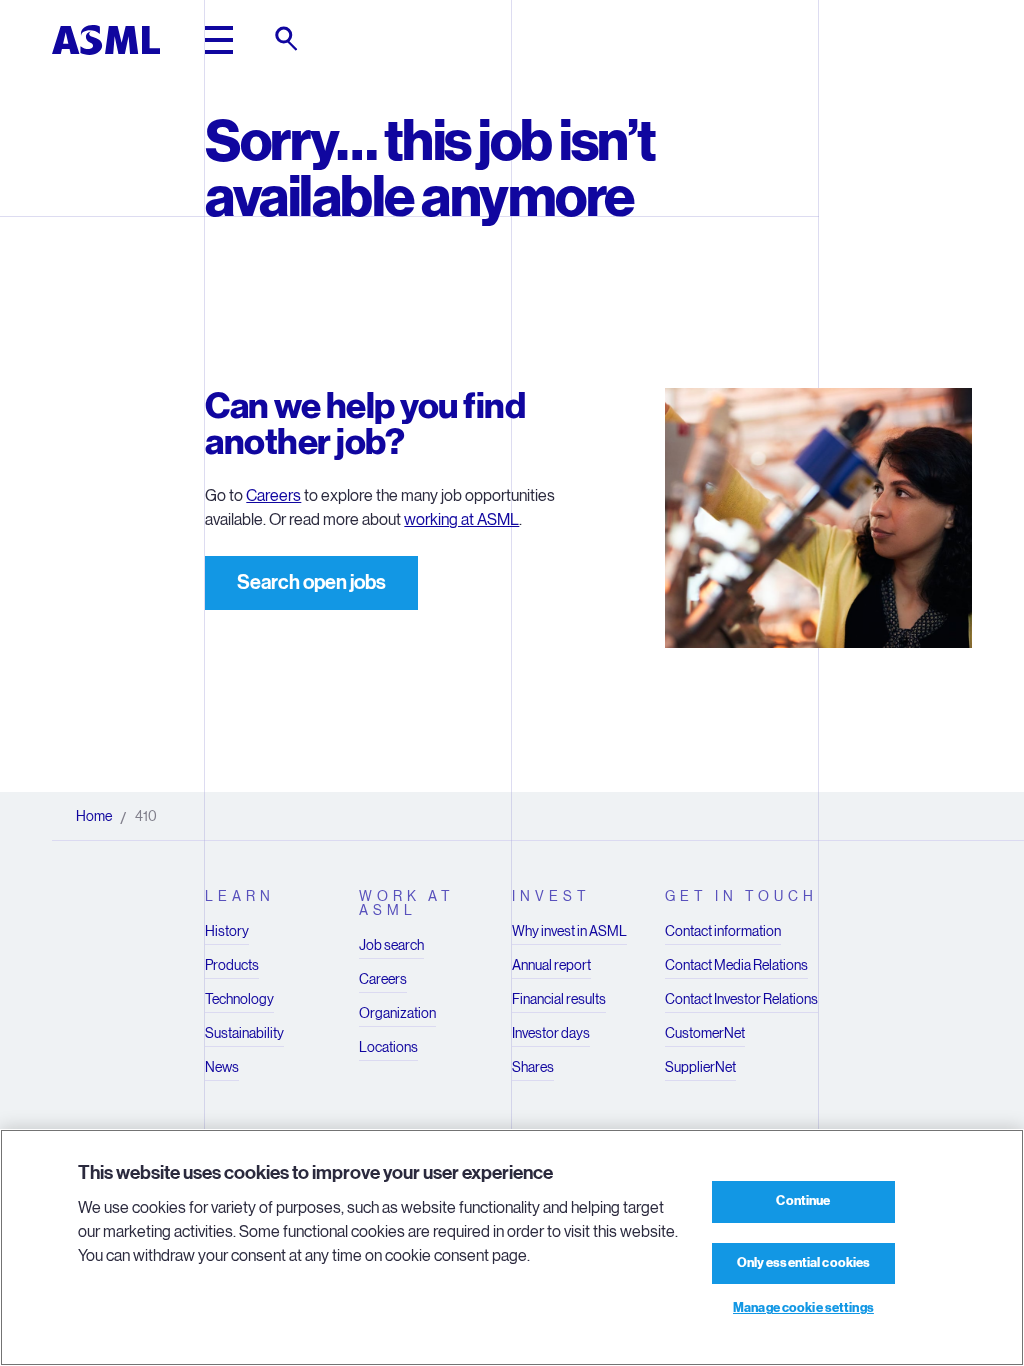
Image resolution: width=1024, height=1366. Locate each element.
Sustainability (244, 1033)
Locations (388, 1047)
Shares (533, 1067)
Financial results (559, 999)
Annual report (551, 965)
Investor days (551, 1033)
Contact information (723, 931)
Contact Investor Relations (741, 999)
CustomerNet (705, 1033)
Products (232, 965)
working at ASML (461, 519)
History (227, 931)
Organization (397, 1013)
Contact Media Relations (736, 965)
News (222, 1067)
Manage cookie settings (803, 1308)
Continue (803, 1201)
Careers (273, 495)
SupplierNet (700, 1067)
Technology (239, 999)
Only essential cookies (804, 1263)
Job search (391, 945)
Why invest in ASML (569, 931)
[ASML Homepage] (106, 40)
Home (94, 816)
